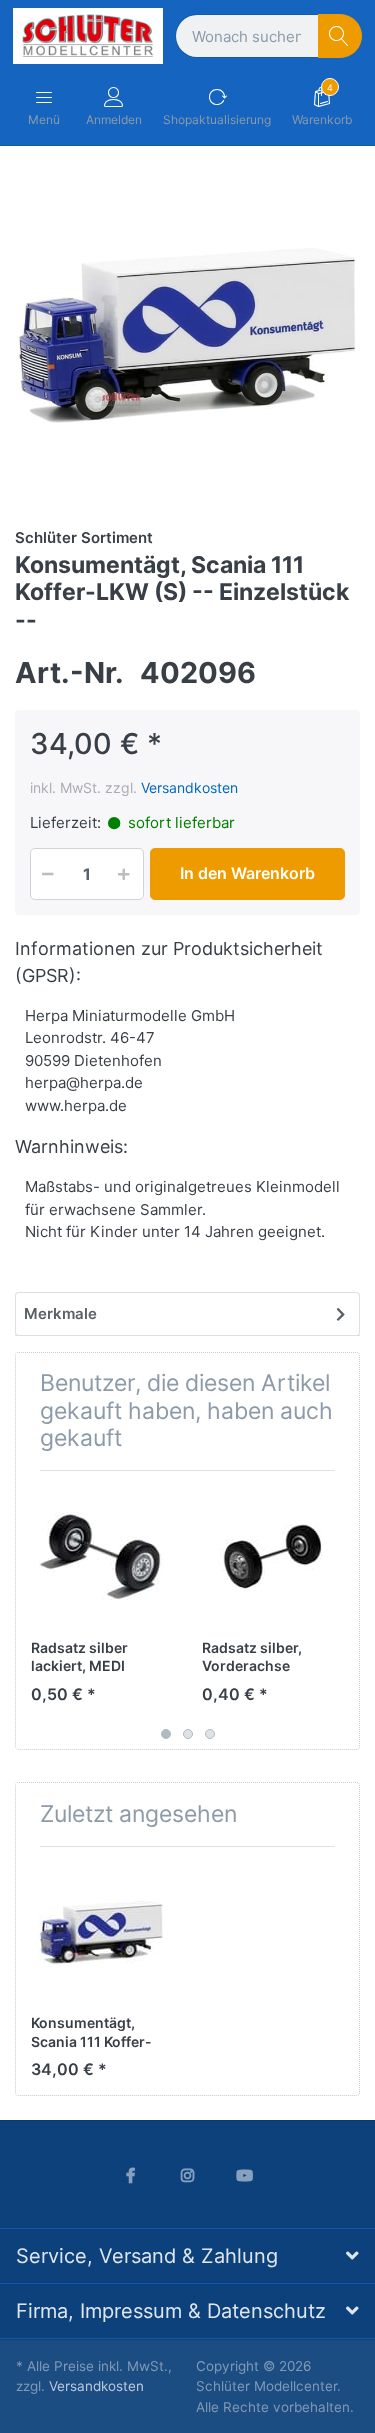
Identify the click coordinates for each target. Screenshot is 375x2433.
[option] (187, 334)
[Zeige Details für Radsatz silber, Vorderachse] (272, 1556)
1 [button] (166, 1734)
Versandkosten (189, 787)
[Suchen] (340, 36)
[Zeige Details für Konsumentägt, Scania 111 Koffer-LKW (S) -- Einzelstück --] (101, 1932)
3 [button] (210, 1734)
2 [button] (188, 1734)
